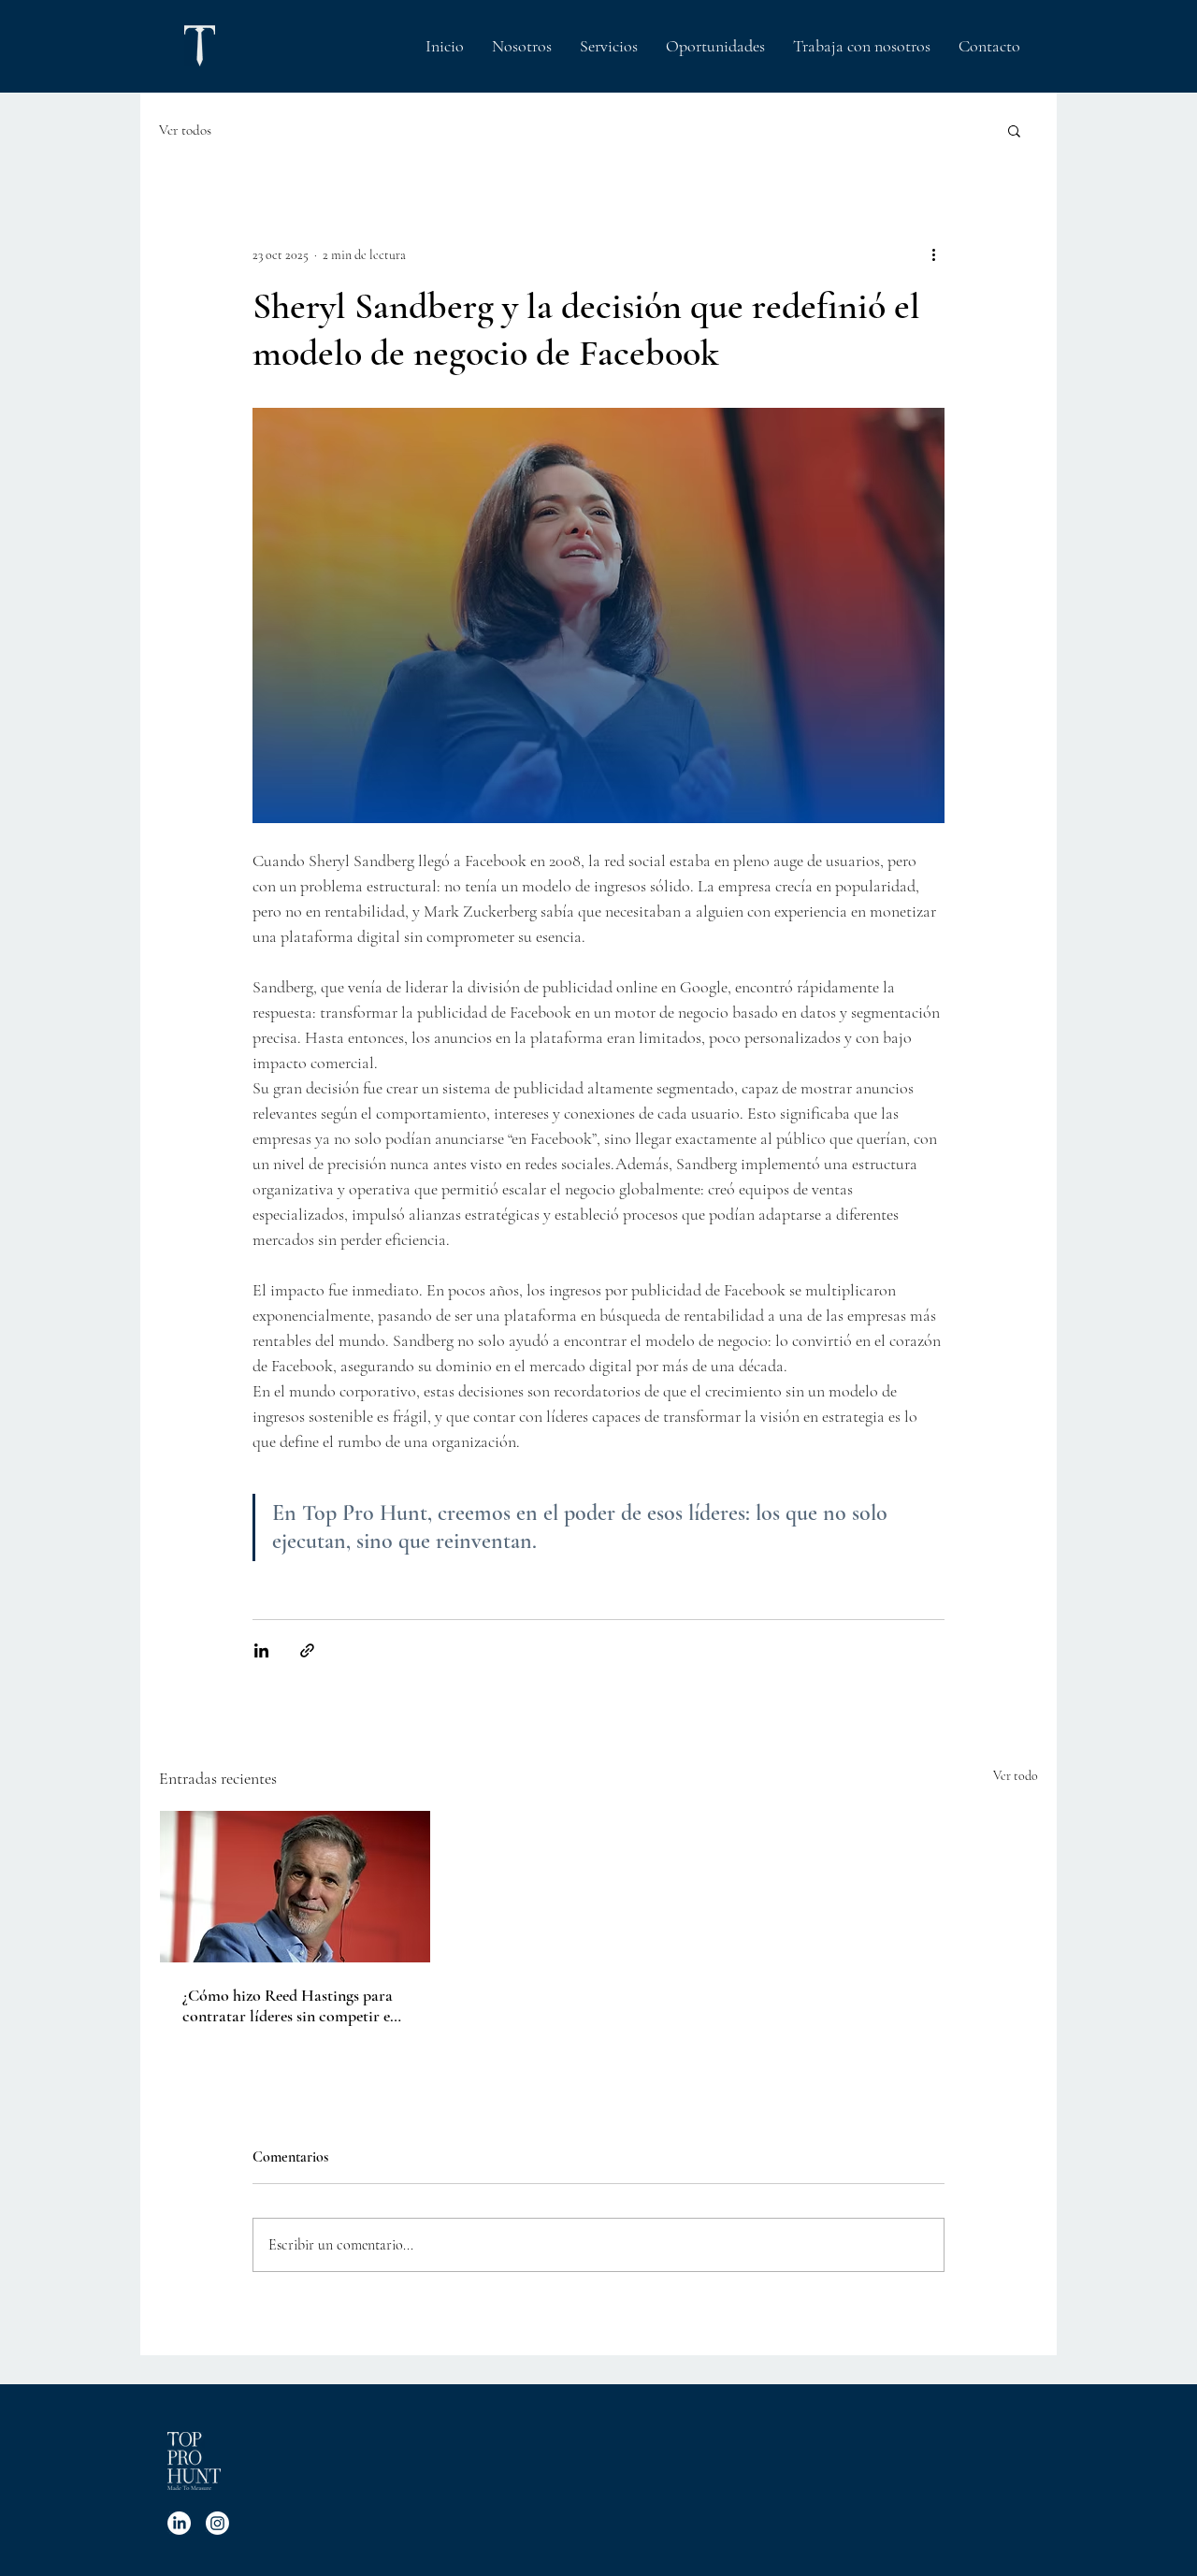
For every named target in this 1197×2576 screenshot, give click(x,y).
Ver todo (1016, 1776)
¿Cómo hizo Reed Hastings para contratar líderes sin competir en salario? (290, 2005)
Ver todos (185, 130)
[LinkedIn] (179, 2523)
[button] (1014, 130)
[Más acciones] (933, 254)
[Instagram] (217, 2523)
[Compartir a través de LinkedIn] (261, 1650)
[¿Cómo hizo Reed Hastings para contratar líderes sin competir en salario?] (295, 1887)
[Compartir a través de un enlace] (307, 1650)
